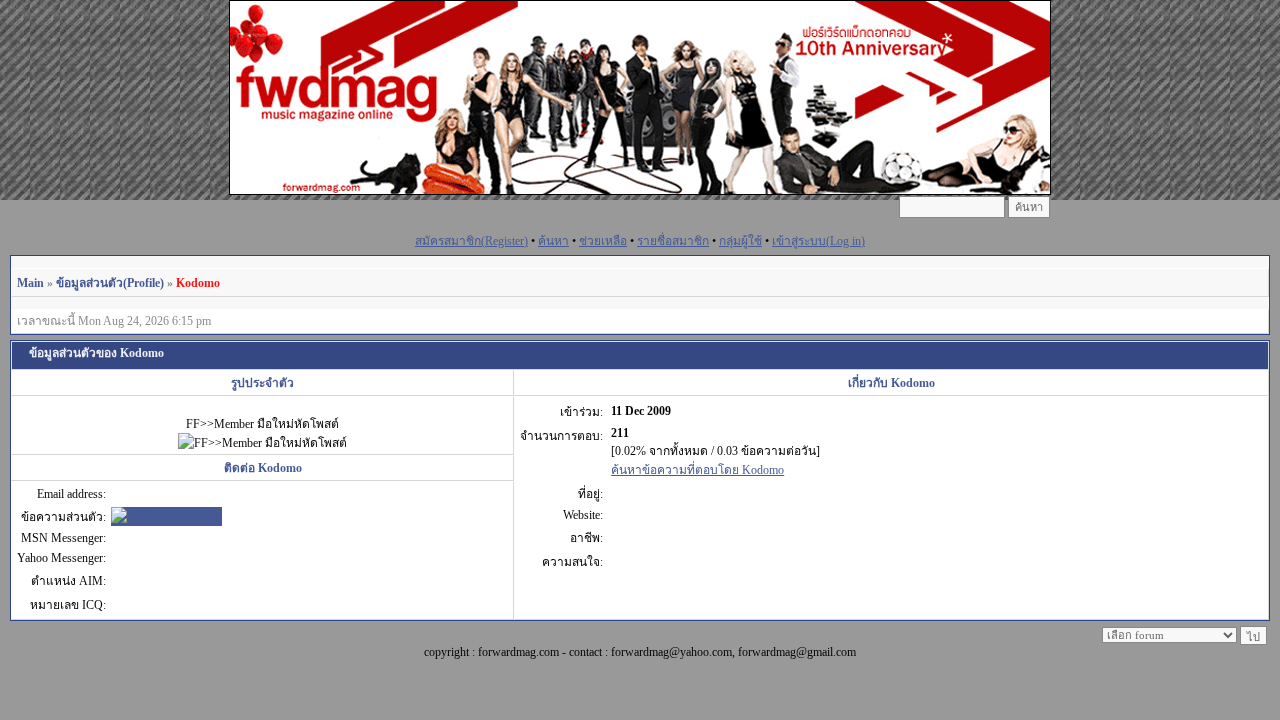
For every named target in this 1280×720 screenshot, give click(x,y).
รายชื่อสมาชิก (673, 241)
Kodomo (198, 283)
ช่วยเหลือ (603, 241)
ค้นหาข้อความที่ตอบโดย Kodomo (697, 470)
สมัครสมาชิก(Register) (471, 241)
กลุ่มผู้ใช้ (740, 241)
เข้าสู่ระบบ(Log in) (818, 241)
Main (30, 283)
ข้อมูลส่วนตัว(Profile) (110, 283)
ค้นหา (553, 241)
